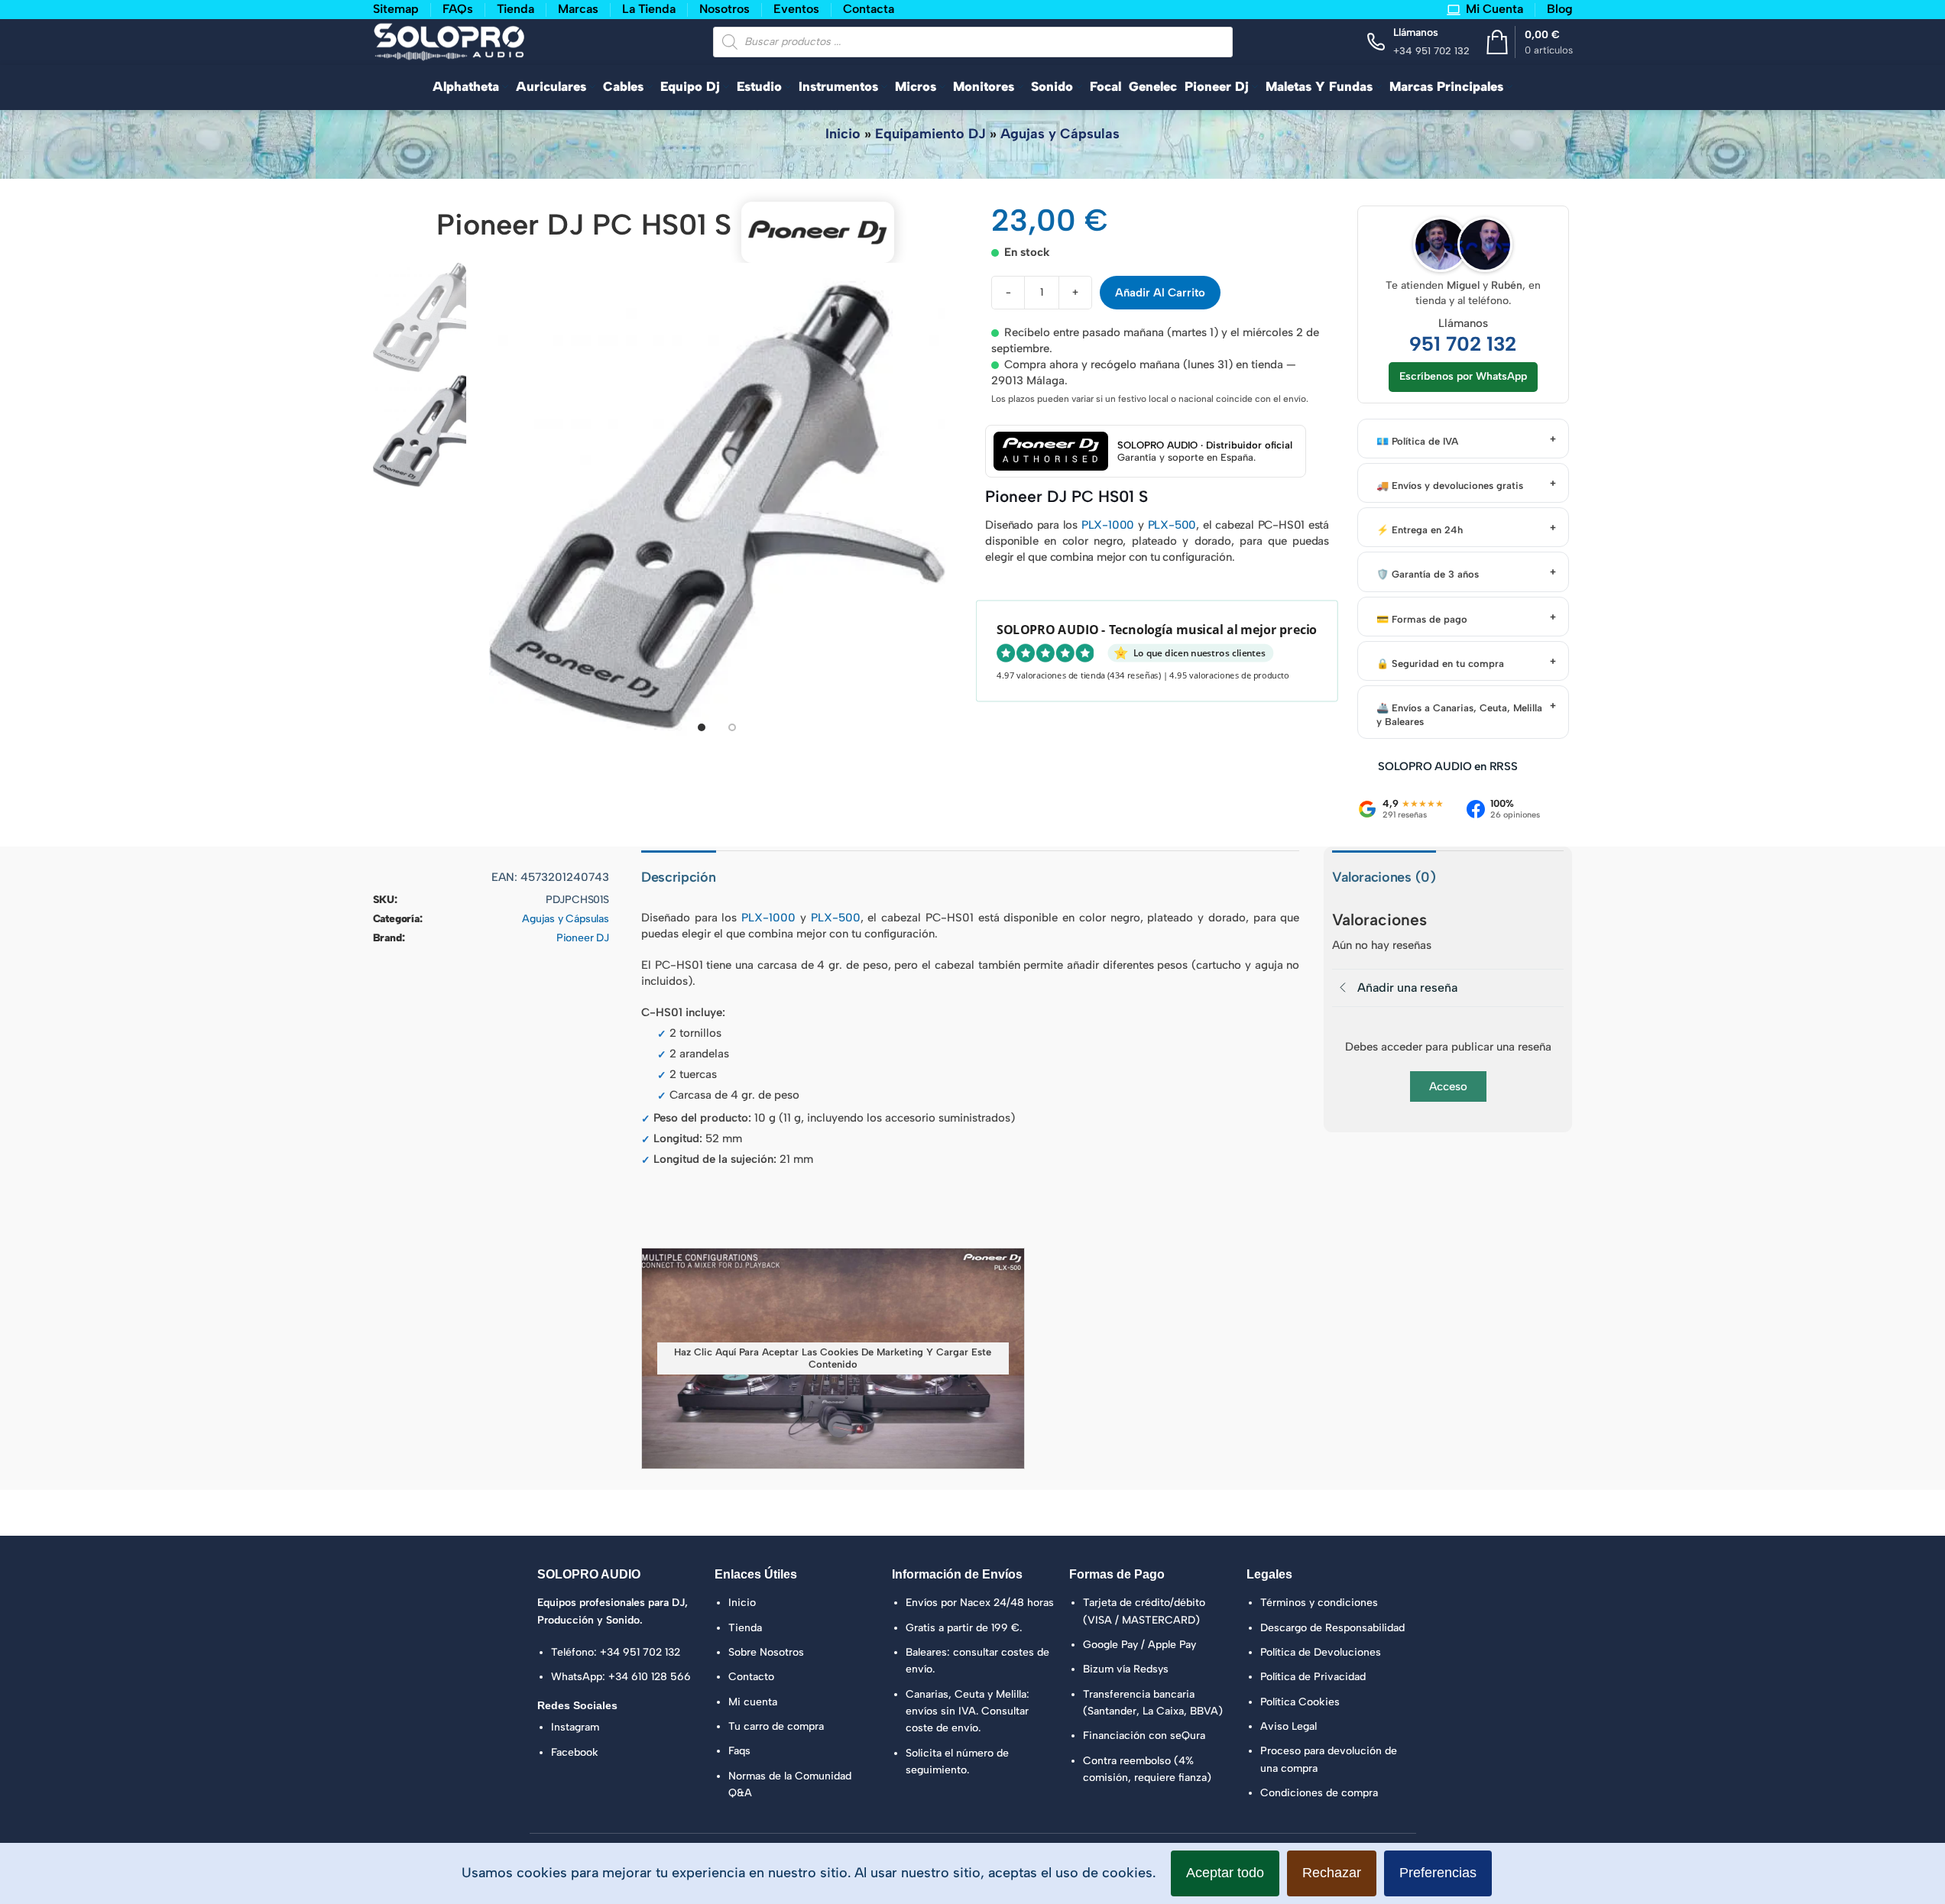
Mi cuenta (753, 1702)
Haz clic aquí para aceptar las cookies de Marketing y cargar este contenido (833, 1358)
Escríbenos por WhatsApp (1463, 376)
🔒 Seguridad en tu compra (1440, 664)
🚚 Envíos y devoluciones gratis (1450, 486)
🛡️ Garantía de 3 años (1428, 574)
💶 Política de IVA (1417, 441)
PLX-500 (1172, 525)
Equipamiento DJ (930, 134)
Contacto (751, 1677)
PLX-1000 (1108, 525)
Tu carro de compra (776, 1726)
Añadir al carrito (1160, 293)
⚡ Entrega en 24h (1420, 530)
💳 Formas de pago (1422, 619)
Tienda (745, 1628)
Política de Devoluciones (1321, 1652)
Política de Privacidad (1313, 1677)
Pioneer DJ (583, 938)
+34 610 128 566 (650, 1677)
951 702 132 (1463, 344)
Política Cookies (1300, 1702)
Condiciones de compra (1319, 1793)
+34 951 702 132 (640, 1652)
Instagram (575, 1727)
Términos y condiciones (1319, 1603)
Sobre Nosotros (766, 1652)
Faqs (739, 1751)
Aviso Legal (1289, 1726)
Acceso (1448, 1086)
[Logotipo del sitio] (449, 40)
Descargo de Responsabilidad (1332, 1628)
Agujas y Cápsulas (1060, 134)
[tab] (702, 727)
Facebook (575, 1752)
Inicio (843, 134)
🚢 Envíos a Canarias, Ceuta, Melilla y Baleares (1459, 715)
